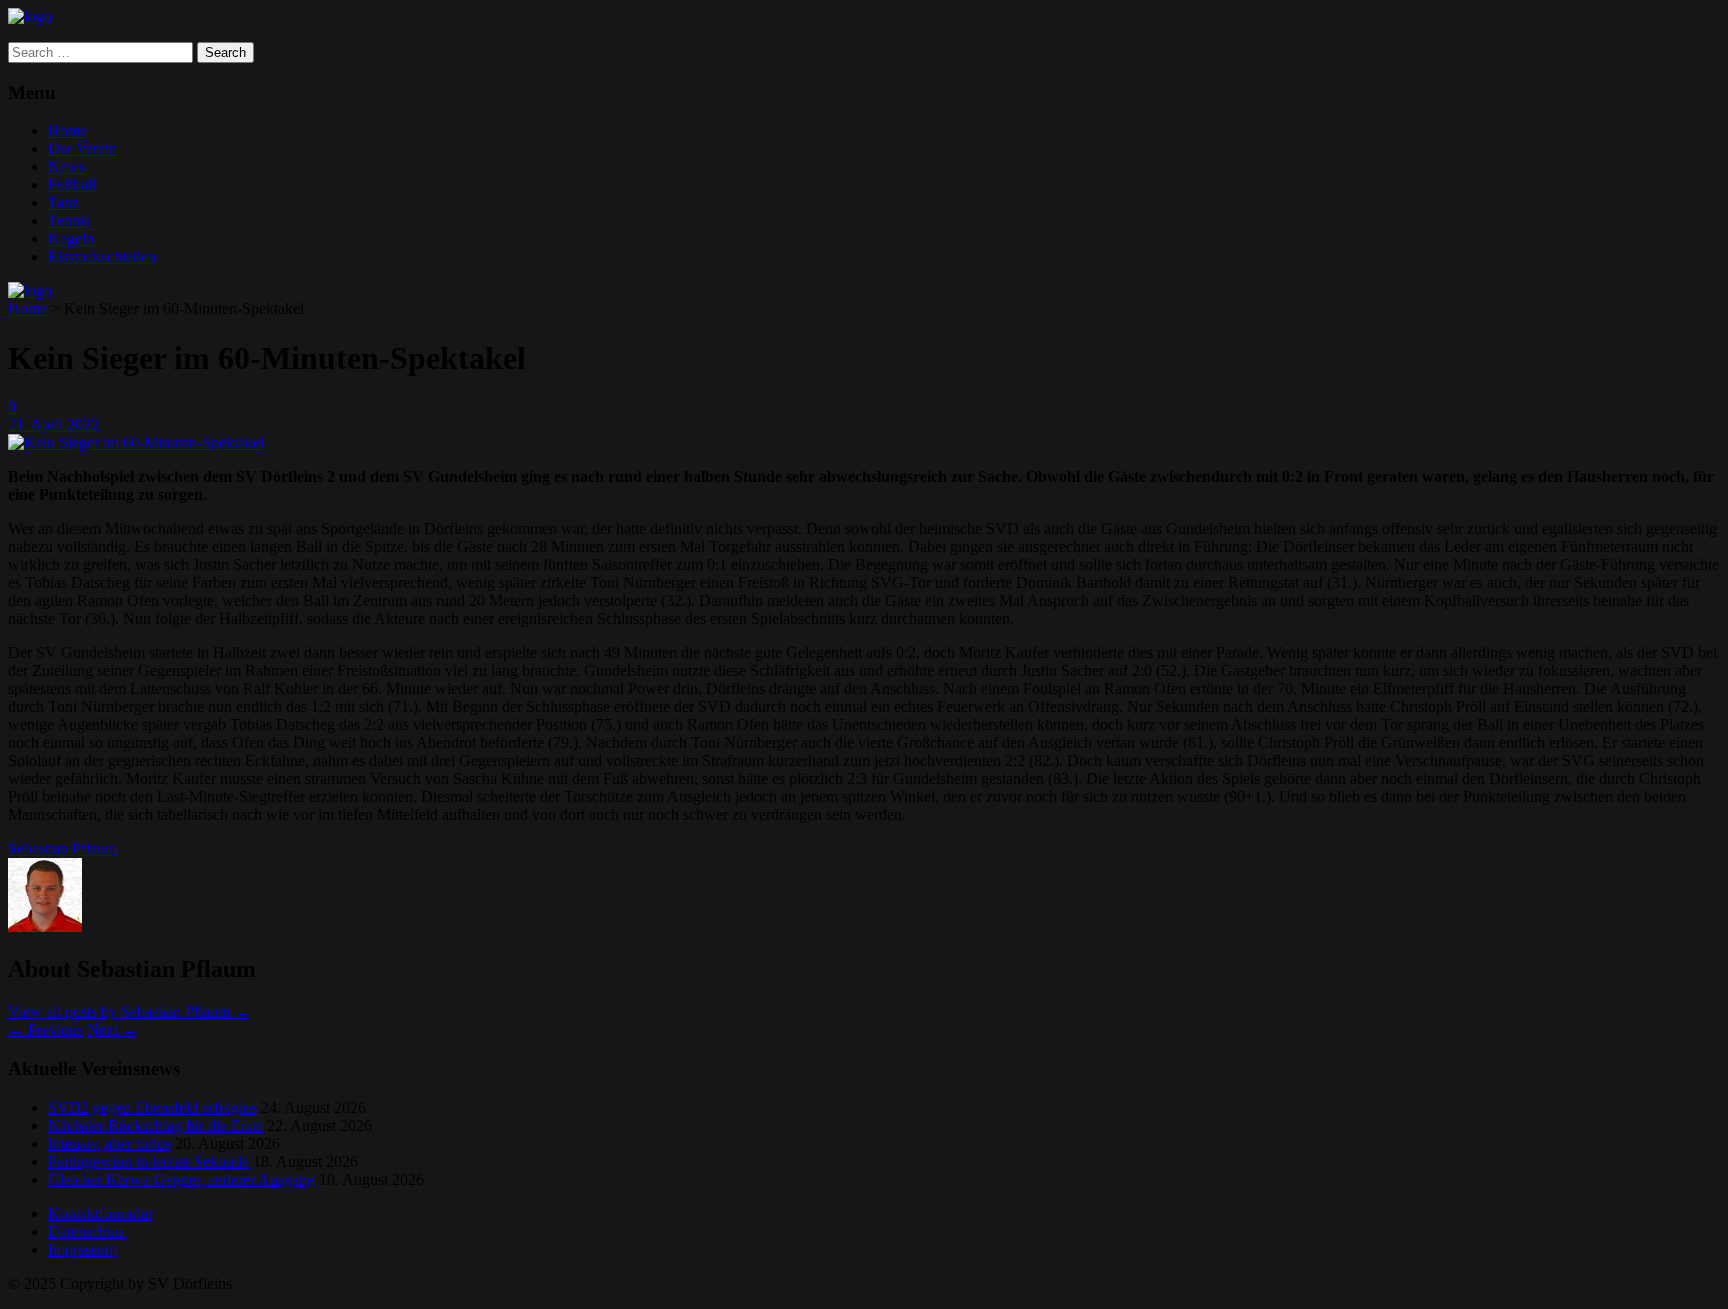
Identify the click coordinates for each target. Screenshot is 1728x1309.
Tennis (69, 220)
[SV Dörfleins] (30, 16)
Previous (45, 1029)
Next (112, 1029)
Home (67, 130)
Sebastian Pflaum (62, 848)
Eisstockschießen (102, 256)
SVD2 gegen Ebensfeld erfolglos (152, 1107)
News (66, 166)
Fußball (72, 184)
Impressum (82, 1249)
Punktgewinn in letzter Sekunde (148, 1161)
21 (17, 424)
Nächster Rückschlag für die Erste (155, 1125)
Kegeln (71, 238)
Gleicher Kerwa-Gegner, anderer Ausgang (181, 1179)
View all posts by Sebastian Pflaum (129, 1011)
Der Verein (82, 148)
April (48, 424)
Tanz (63, 202)
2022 (83, 424)
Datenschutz (87, 1231)
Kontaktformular (100, 1213)
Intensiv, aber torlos (109, 1143)
